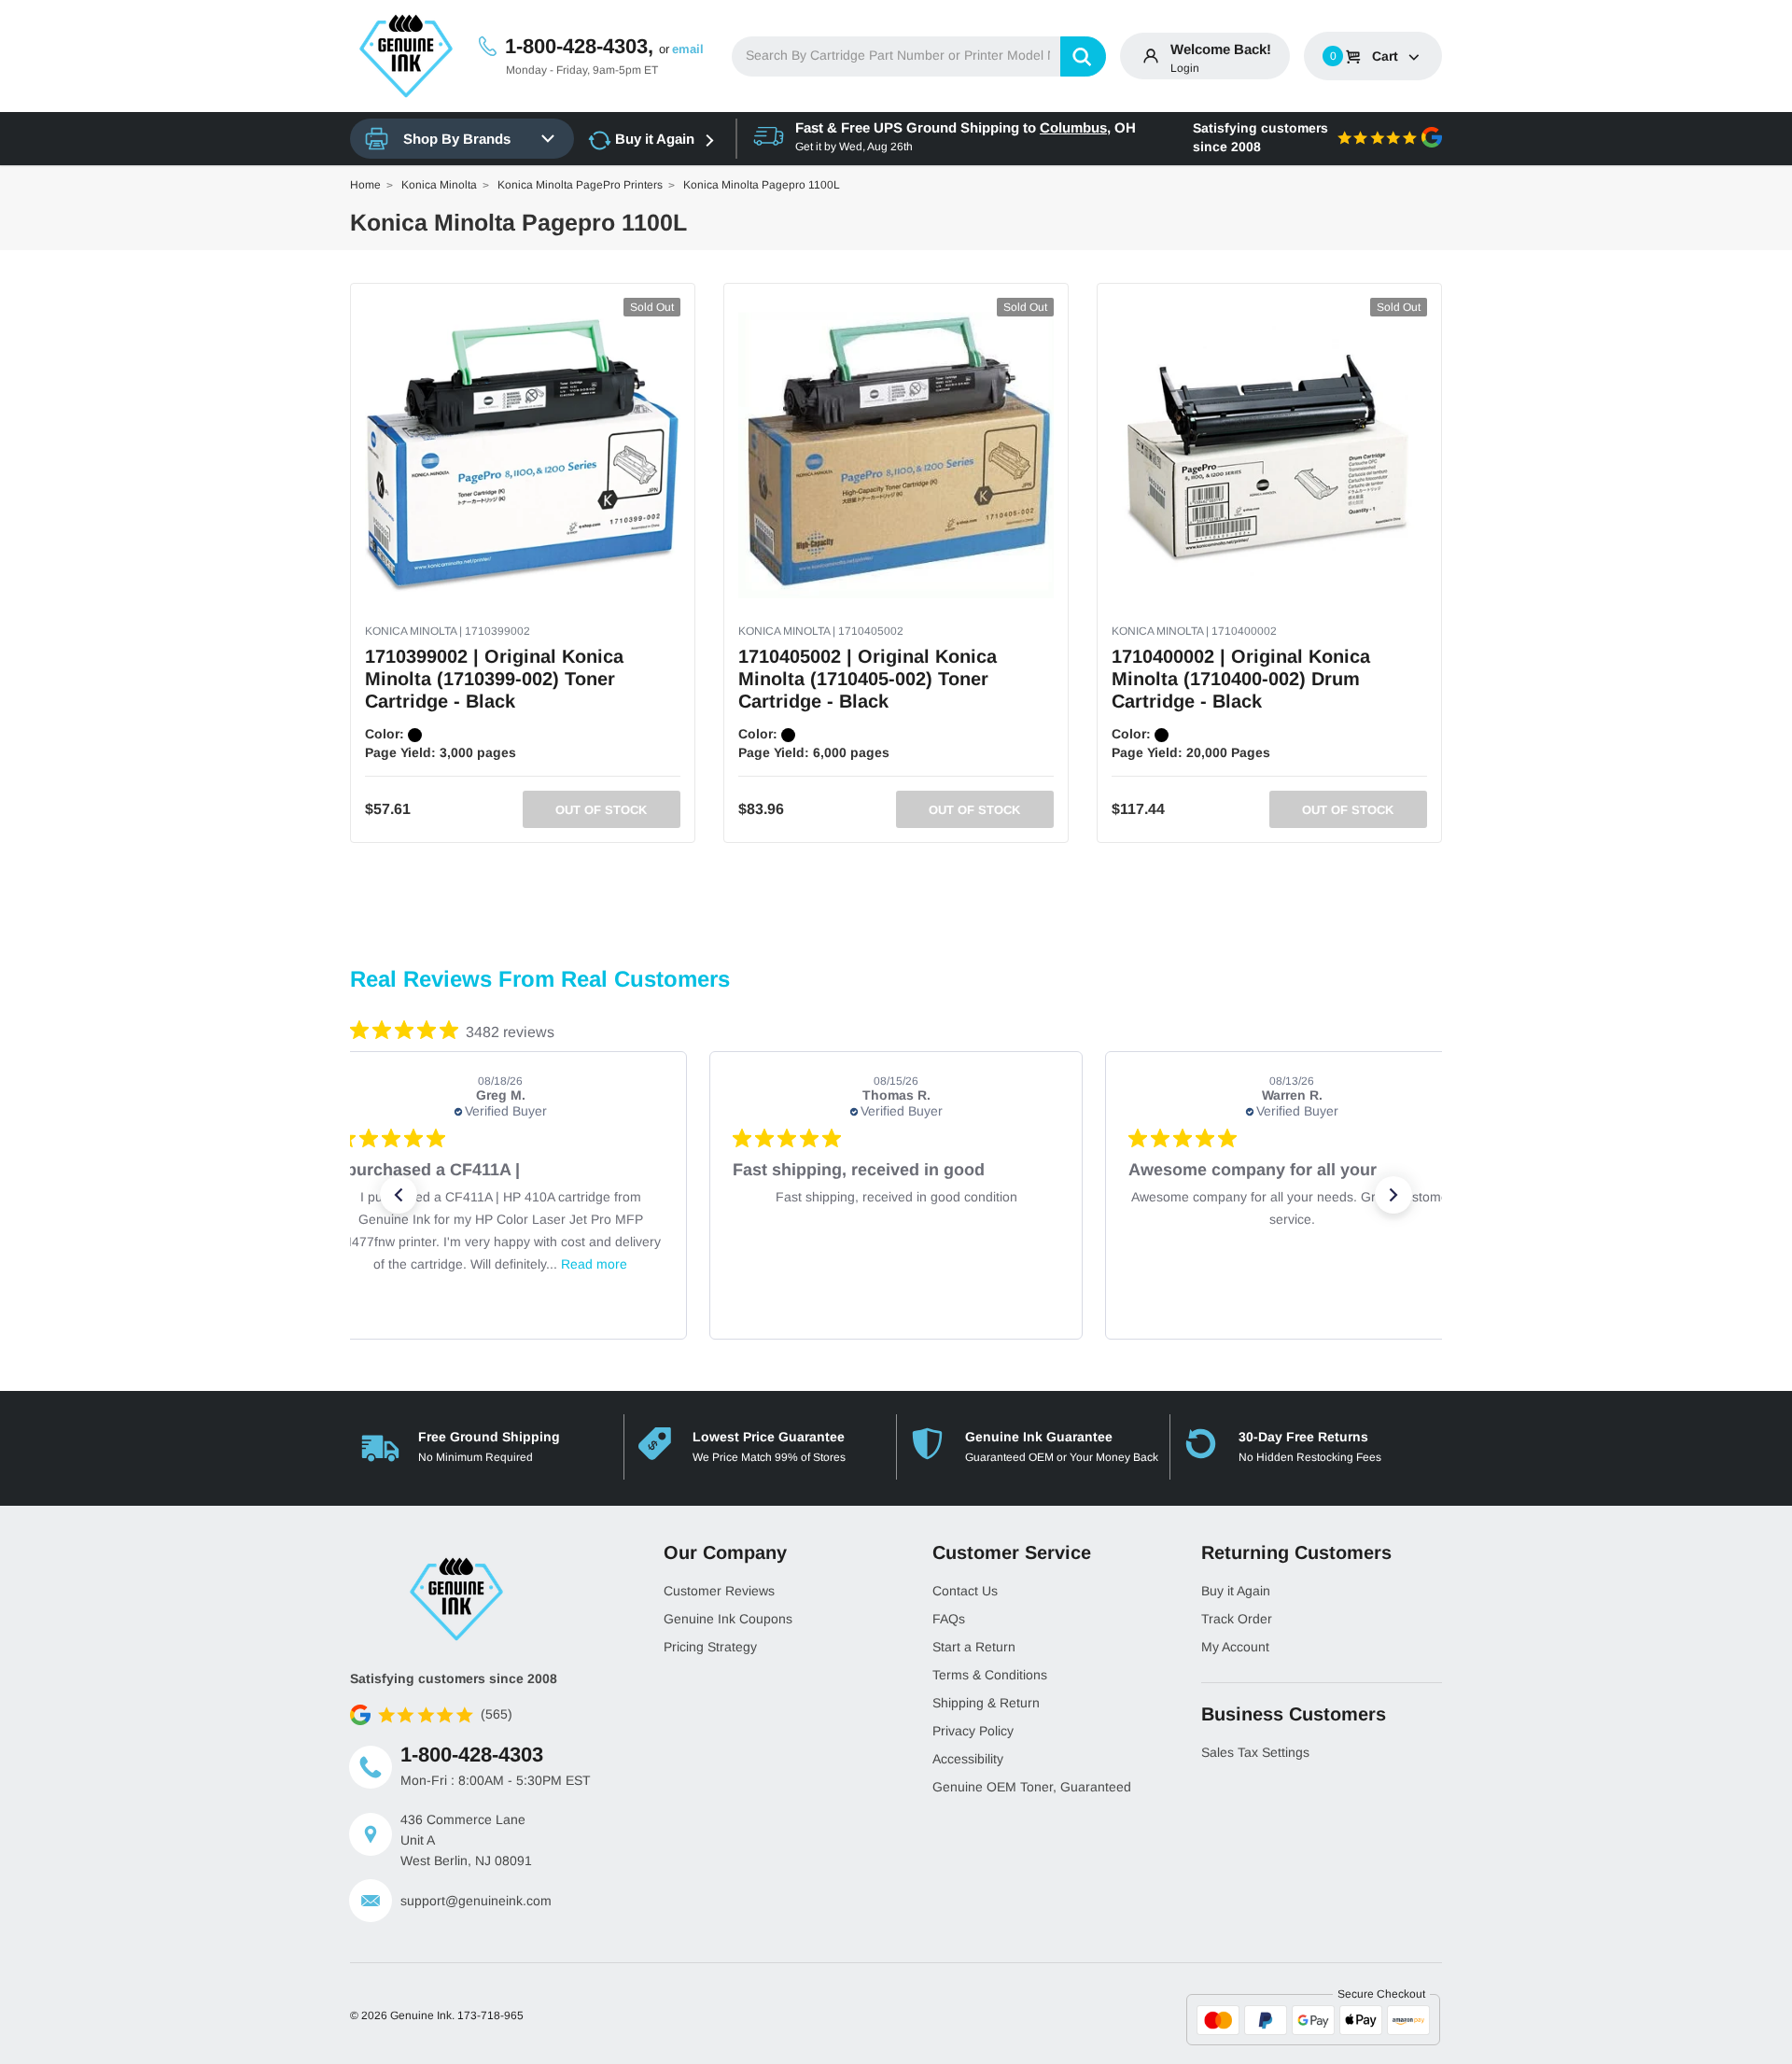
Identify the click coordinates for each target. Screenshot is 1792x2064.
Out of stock (601, 810)
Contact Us (965, 1591)
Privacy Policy (973, 1731)
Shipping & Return (986, 1703)
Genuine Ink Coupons (728, 1619)
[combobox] (919, 56)
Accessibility (968, 1759)
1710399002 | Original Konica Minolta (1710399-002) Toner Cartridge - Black (494, 679)
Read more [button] (594, 1264)
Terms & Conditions (990, 1675)
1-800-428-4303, (579, 46)
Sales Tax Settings (1255, 1752)
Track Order (1237, 1619)
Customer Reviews (719, 1591)
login (1185, 68)
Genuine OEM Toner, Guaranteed (1032, 1787)
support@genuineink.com (476, 1901)
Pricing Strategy (710, 1647)
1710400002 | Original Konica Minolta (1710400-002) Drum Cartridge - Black (1241, 679)
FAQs (949, 1619)
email (688, 49)
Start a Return (974, 1647)
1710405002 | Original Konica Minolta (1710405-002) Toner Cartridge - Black (868, 679)
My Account (1235, 1647)
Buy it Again (655, 139)
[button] (399, 1195)
